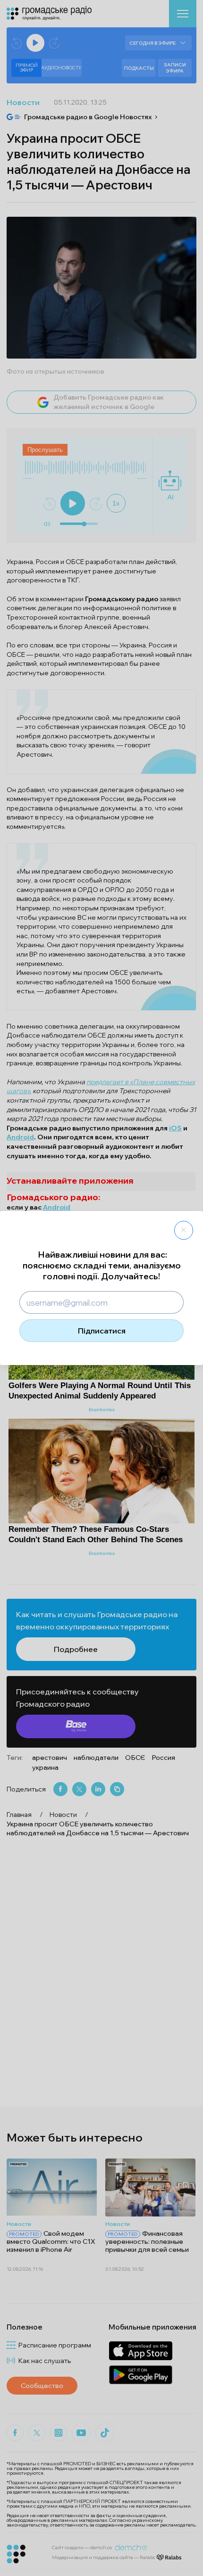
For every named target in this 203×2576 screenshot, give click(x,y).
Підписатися (102, 1331)
